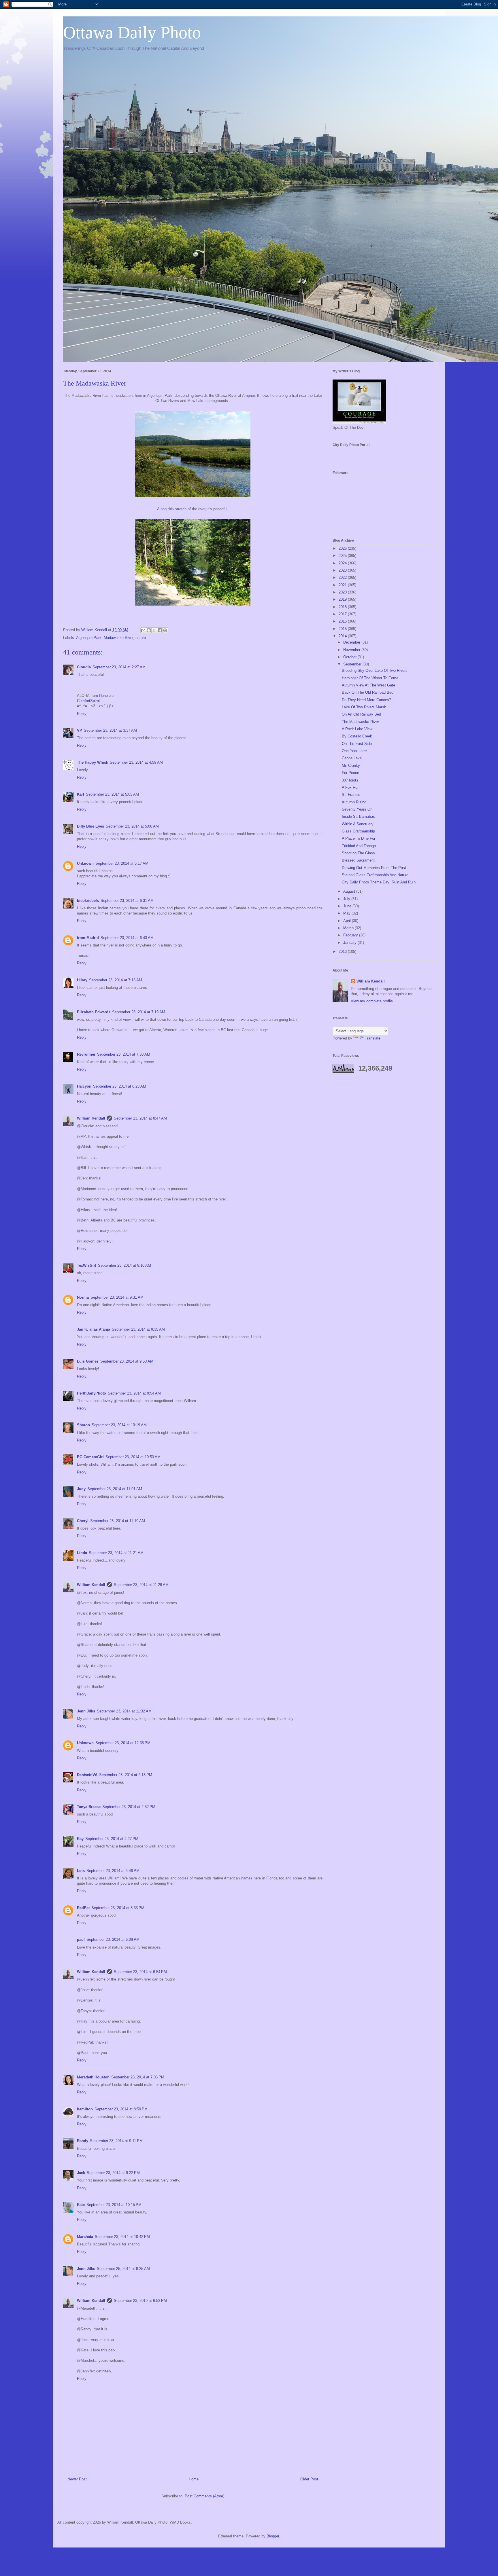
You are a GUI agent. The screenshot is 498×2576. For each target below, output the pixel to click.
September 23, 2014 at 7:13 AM (116, 980)
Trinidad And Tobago (359, 846)
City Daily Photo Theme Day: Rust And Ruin (379, 882)
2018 (343, 607)
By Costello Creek (357, 736)
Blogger (273, 2536)
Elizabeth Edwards (94, 1012)
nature (141, 638)
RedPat (83, 1908)
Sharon (83, 1425)
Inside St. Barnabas (358, 816)
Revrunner (86, 1054)
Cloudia (84, 667)
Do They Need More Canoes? (366, 700)
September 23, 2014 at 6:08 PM (113, 1939)
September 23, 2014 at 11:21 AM (116, 1553)
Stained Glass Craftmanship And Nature (375, 875)
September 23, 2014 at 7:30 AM (124, 1054)
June (348, 906)
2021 (343, 585)
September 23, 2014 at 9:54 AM (134, 1393)
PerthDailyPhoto (92, 1393)
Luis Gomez (88, 1361)
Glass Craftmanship (358, 831)
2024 (343, 563)
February (351, 935)
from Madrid (88, 938)
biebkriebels (88, 901)
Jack (81, 2173)
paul (81, 1939)
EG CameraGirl (90, 1457)
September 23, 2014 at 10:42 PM (122, 2237)
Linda (82, 1553)
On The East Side (357, 744)
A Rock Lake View (357, 729)
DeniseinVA (87, 1775)
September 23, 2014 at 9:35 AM (138, 1329)
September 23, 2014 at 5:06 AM (132, 826)
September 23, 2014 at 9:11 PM (116, 2141)
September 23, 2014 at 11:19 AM (118, 1521)
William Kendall (91, 1118)
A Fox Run (351, 787)
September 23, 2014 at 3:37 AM (110, 730)
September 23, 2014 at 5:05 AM (112, 794)
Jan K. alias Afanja (94, 1329)
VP (80, 730)
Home (194, 2479)
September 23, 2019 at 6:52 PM (140, 2301)
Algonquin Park (89, 638)
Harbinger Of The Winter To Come (370, 678)
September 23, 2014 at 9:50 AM (127, 1361)
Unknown (85, 863)
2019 (343, 599)
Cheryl (83, 1521)
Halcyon (84, 1086)
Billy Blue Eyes (90, 826)
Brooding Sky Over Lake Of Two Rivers (375, 670)
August (350, 891)
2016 (343, 621)
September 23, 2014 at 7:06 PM (138, 2077)
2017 (343, 614)
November (352, 650)
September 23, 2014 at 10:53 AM (133, 1457)
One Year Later (354, 751)
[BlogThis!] (149, 630)
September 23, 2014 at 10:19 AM (119, 1425)
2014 (343, 636)
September (353, 664)
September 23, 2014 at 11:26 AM (141, 1585)
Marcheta (85, 2237)
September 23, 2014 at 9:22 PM (113, 2173)
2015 (343, 629)
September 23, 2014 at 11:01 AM (115, 1489)
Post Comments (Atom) (204, 2496)
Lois (81, 1871)
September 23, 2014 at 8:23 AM (120, 1086)
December (352, 642)
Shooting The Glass (358, 853)
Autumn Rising (354, 802)
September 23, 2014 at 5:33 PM (118, 1908)
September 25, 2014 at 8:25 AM (123, 2269)
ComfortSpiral (88, 701)
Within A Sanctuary (358, 824)
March (349, 928)
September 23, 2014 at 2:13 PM (126, 1775)
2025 (343, 556)
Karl (81, 794)
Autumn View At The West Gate (368, 685)
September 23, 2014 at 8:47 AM (140, 1118)
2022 (343, 577)
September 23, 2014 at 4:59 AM (136, 762)
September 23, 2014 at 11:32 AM (124, 1711)
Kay (80, 1839)
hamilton (85, 2109)
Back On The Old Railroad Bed (368, 692)
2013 (343, 952)
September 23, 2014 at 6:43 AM (127, 938)
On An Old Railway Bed (361, 714)
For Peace (350, 773)
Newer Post (77, 2479)
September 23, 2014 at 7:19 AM (139, 1012)
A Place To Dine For (359, 838)
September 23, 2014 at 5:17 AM (122, 863)
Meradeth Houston (93, 2077)
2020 (343, 592)
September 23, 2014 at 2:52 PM (129, 1807)
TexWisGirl (87, 1265)
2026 (343, 548)
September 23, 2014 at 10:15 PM (114, 2205)
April (348, 921)
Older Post (309, 2479)
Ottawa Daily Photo (132, 33)
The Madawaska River (360, 722)
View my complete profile (372, 1001)
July (347, 899)
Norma (83, 1297)
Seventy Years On (357, 809)
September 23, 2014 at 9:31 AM (117, 1297)
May (347, 913)
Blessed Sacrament (358, 860)
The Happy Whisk (93, 762)
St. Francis (351, 795)
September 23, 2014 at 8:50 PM (121, 2109)
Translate (373, 1038)
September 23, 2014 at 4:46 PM (113, 1871)
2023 (343, 570)
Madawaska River (118, 638)
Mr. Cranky (351, 766)
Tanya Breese (89, 1807)
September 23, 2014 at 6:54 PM (140, 1972)
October (350, 657)
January (350, 943)
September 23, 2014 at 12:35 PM (123, 1743)
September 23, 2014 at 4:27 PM (112, 1839)
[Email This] (143, 630)
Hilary (82, 980)
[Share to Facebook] (160, 630)
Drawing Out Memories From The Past (374, 868)
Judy (81, 1489)
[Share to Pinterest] (165, 630)
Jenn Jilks (86, 1711)
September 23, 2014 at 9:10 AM (124, 1265)
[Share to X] (154, 630)
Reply (82, 714)
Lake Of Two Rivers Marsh (364, 707)
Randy (83, 2141)
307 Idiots (350, 780)
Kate (81, 2205)
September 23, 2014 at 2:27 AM (119, 667)
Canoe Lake (352, 758)
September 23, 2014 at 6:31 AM (127, 901)
